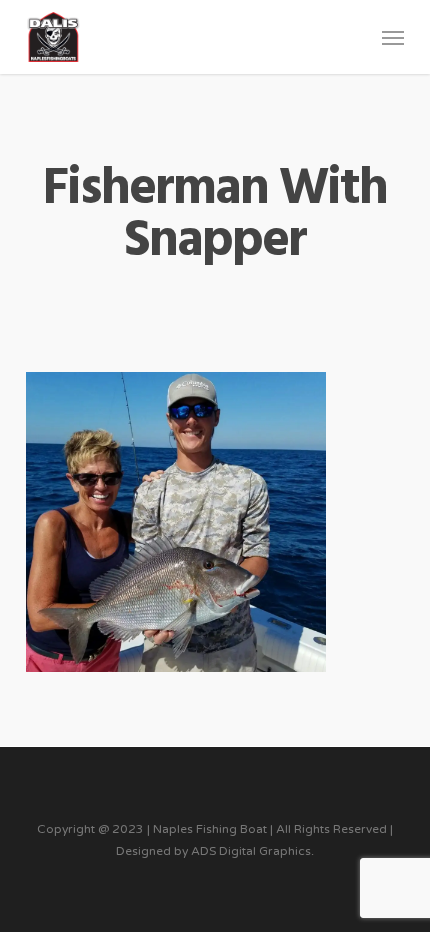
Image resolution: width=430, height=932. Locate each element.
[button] (393, 37)
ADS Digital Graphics (251, 851)
